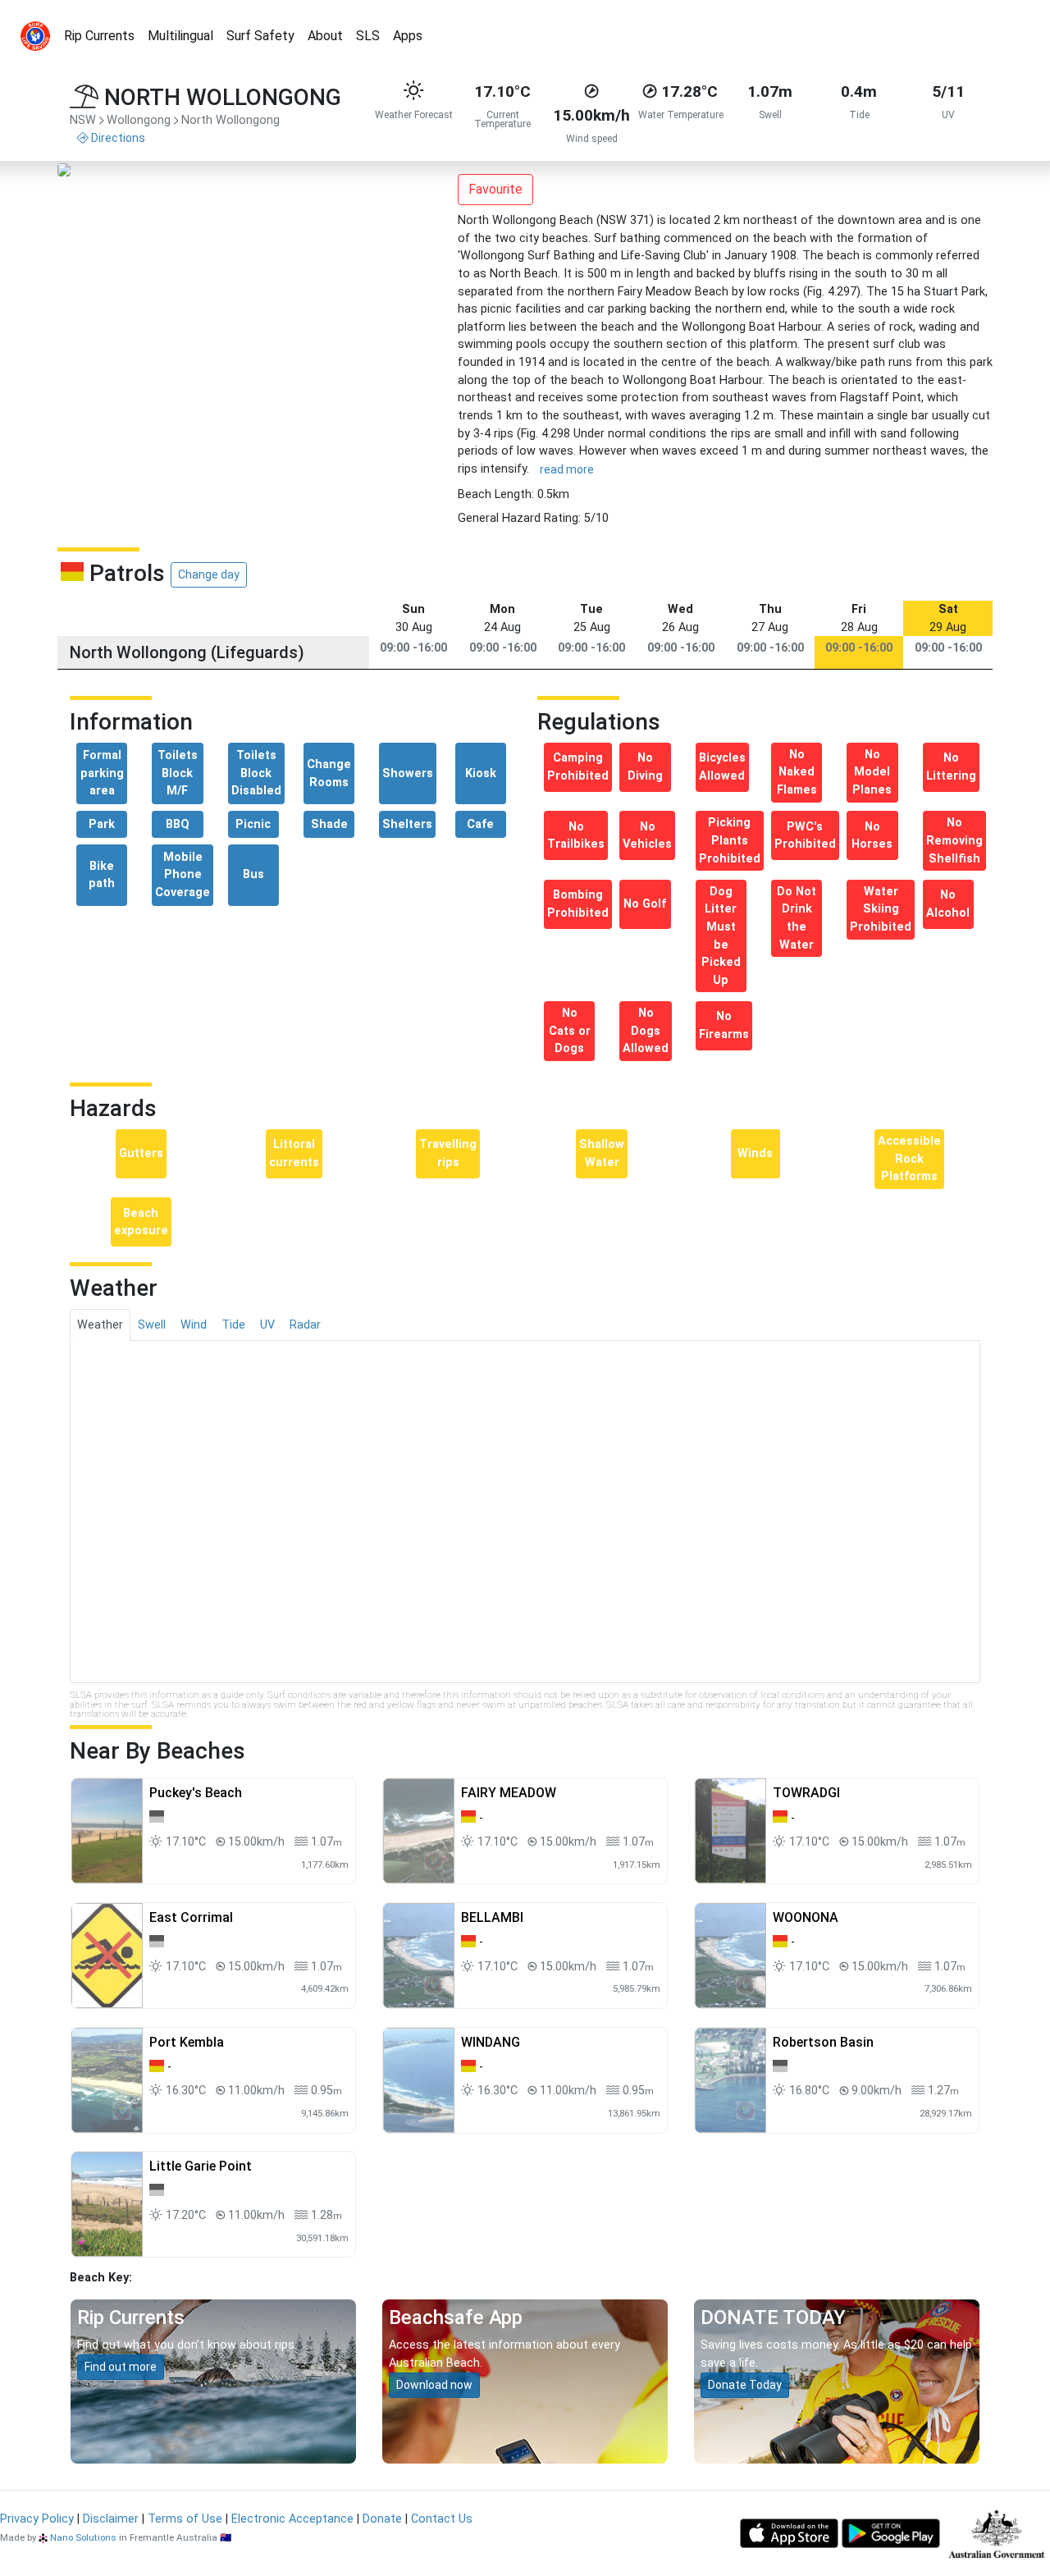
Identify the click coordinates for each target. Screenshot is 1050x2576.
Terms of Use (185, 2519)
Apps (408, 36)
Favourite (495, 189)
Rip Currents (99, 36)
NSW (83, 120)
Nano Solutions (83, 2537)
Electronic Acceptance (292, 2519)
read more (567, 469)
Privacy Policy (37, 2519)
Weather (100, 1325)
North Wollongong (231, 120)
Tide (233, 1325)
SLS (368, 36)
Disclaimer (111, 2519)
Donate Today (745, 2385)
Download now (434, 2385)
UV (267, 1325)
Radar (305, 1325)
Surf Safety (260, 36)
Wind (194, 1325)
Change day (209, 574)
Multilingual (180, 36)
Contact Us (442, 2519)
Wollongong (139, 120)
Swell (152, 1325)
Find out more (121, 2367)
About (325, 36)
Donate (382, 2519)
